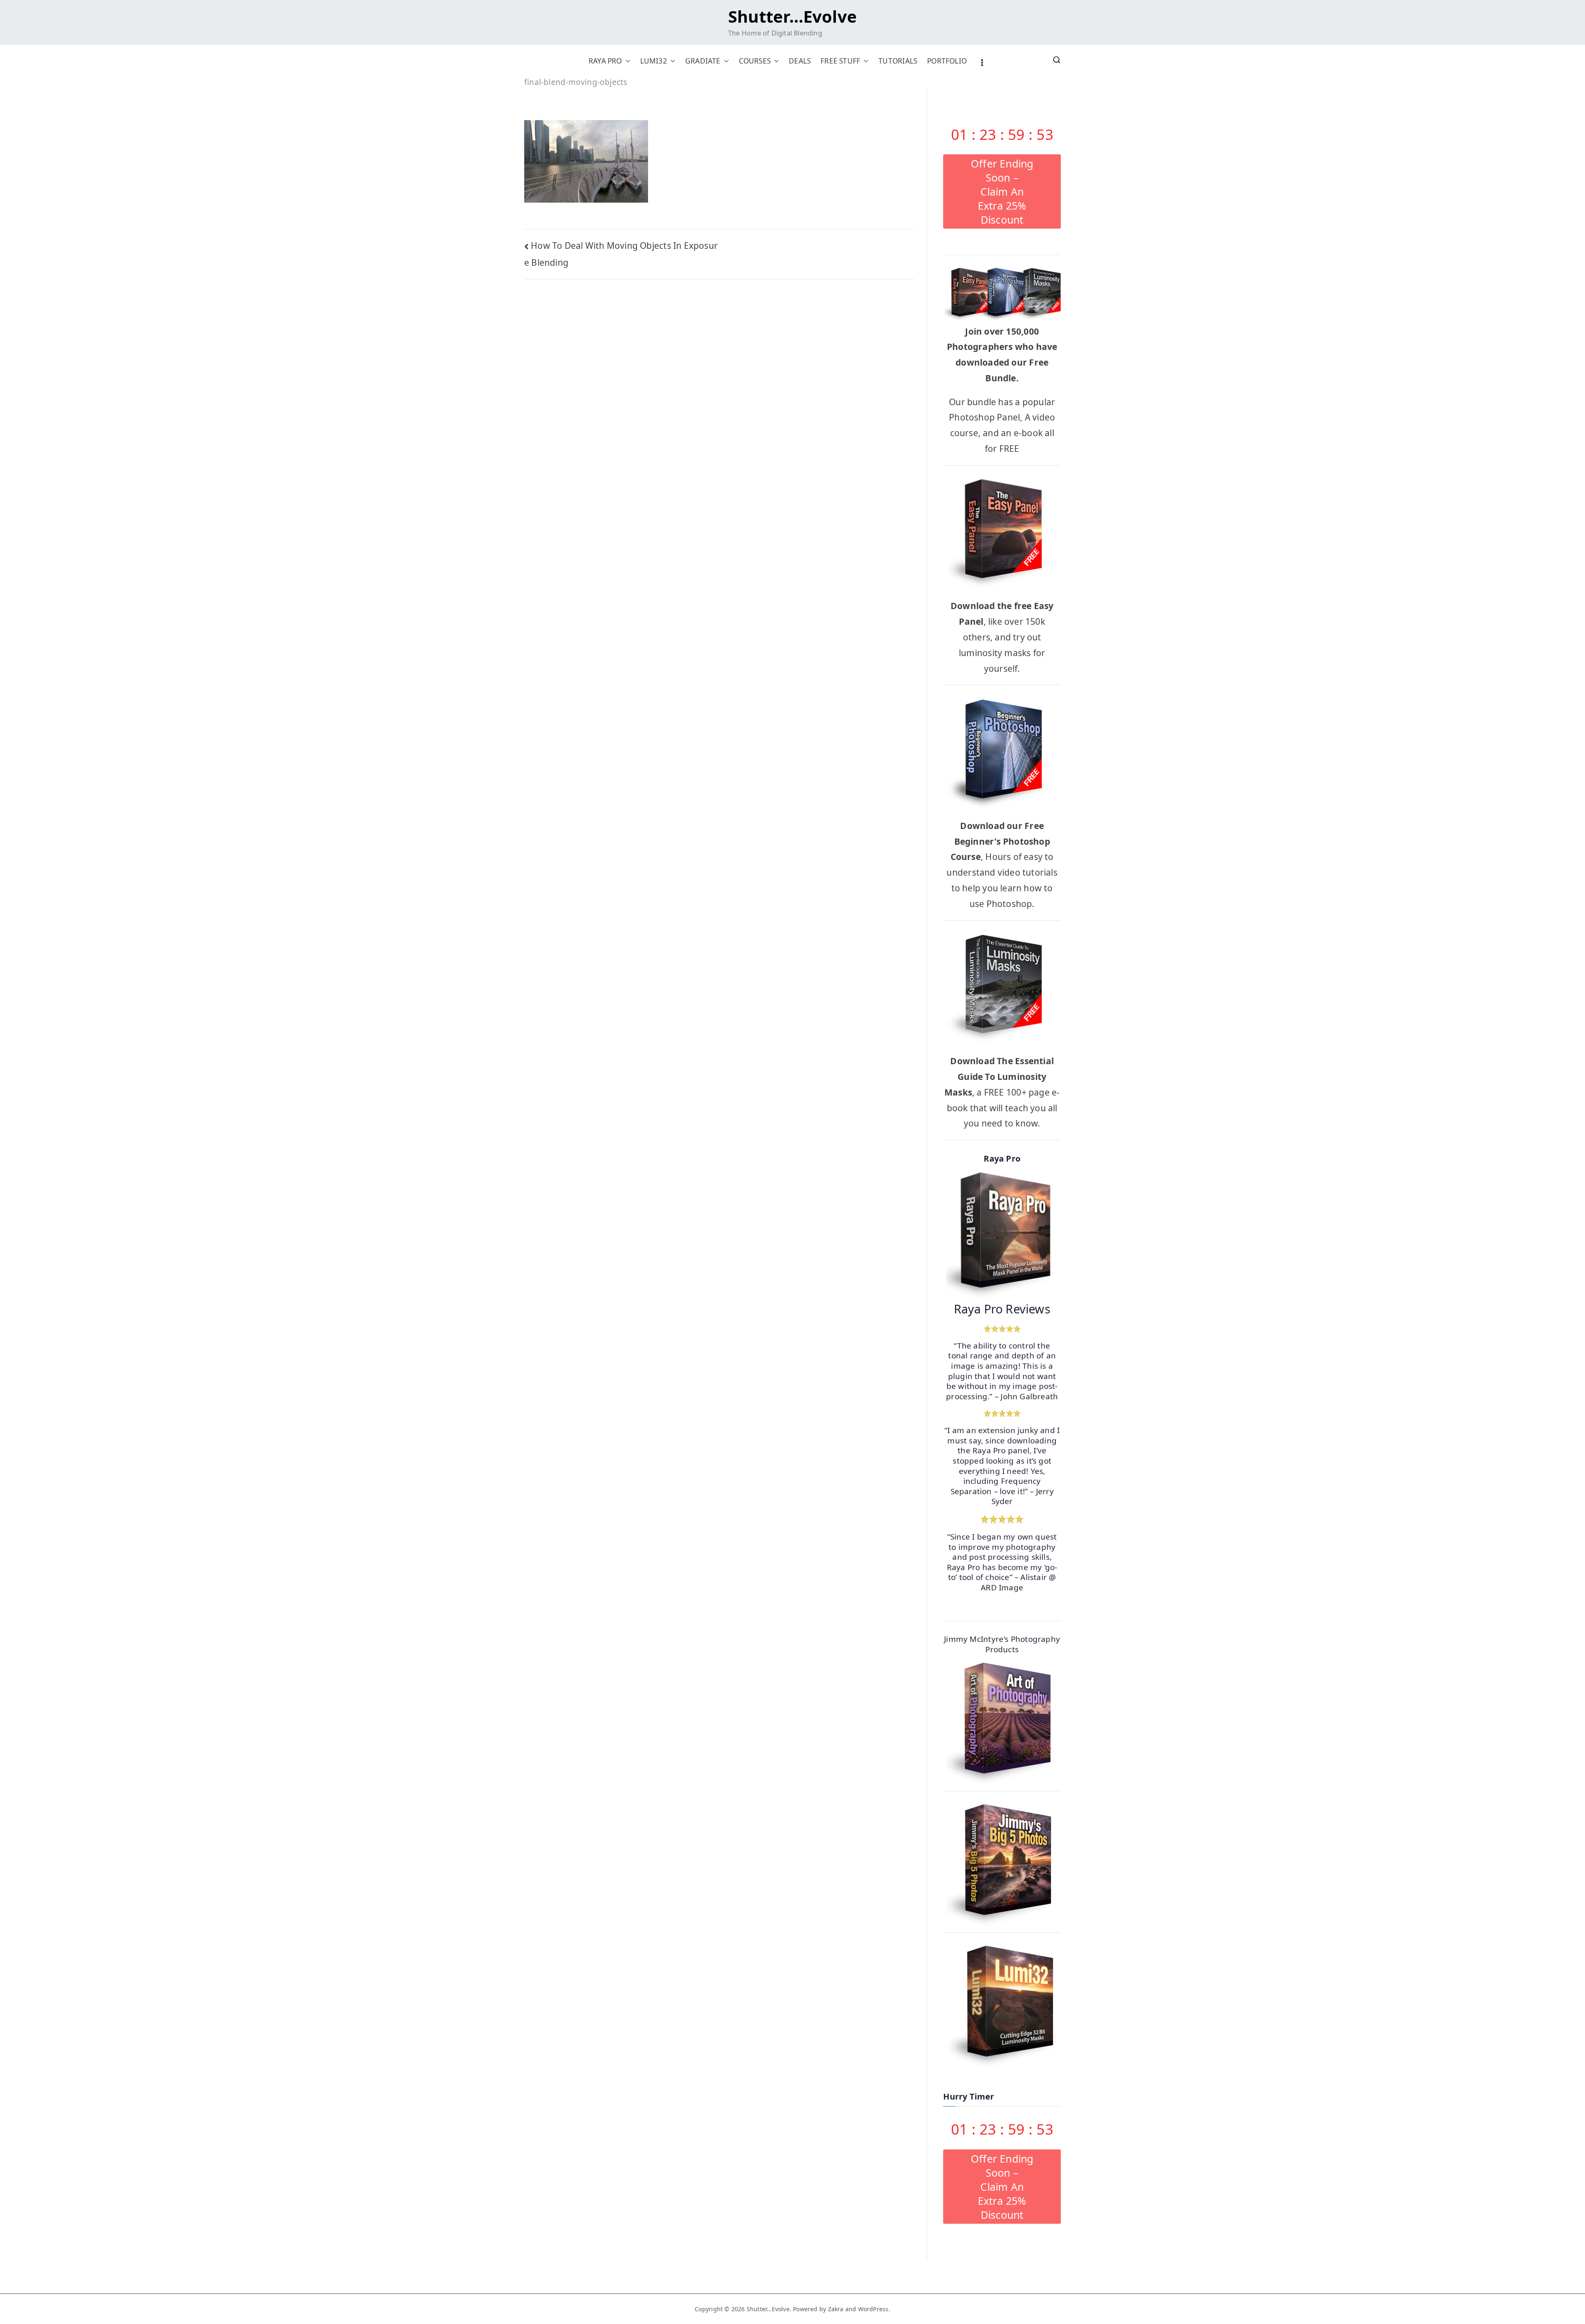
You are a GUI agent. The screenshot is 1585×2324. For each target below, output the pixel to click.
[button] (626, 61)
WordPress (873, 2309)
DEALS (800, 61)
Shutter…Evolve (792, 16)
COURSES (755, 61)
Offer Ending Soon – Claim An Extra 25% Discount (1002, 191)
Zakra (836, 2309)
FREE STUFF (840, 61)
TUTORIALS (898, 61)
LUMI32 (654, 61)
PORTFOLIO (947, 61)
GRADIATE (703, 61)
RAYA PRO (605, 61)
